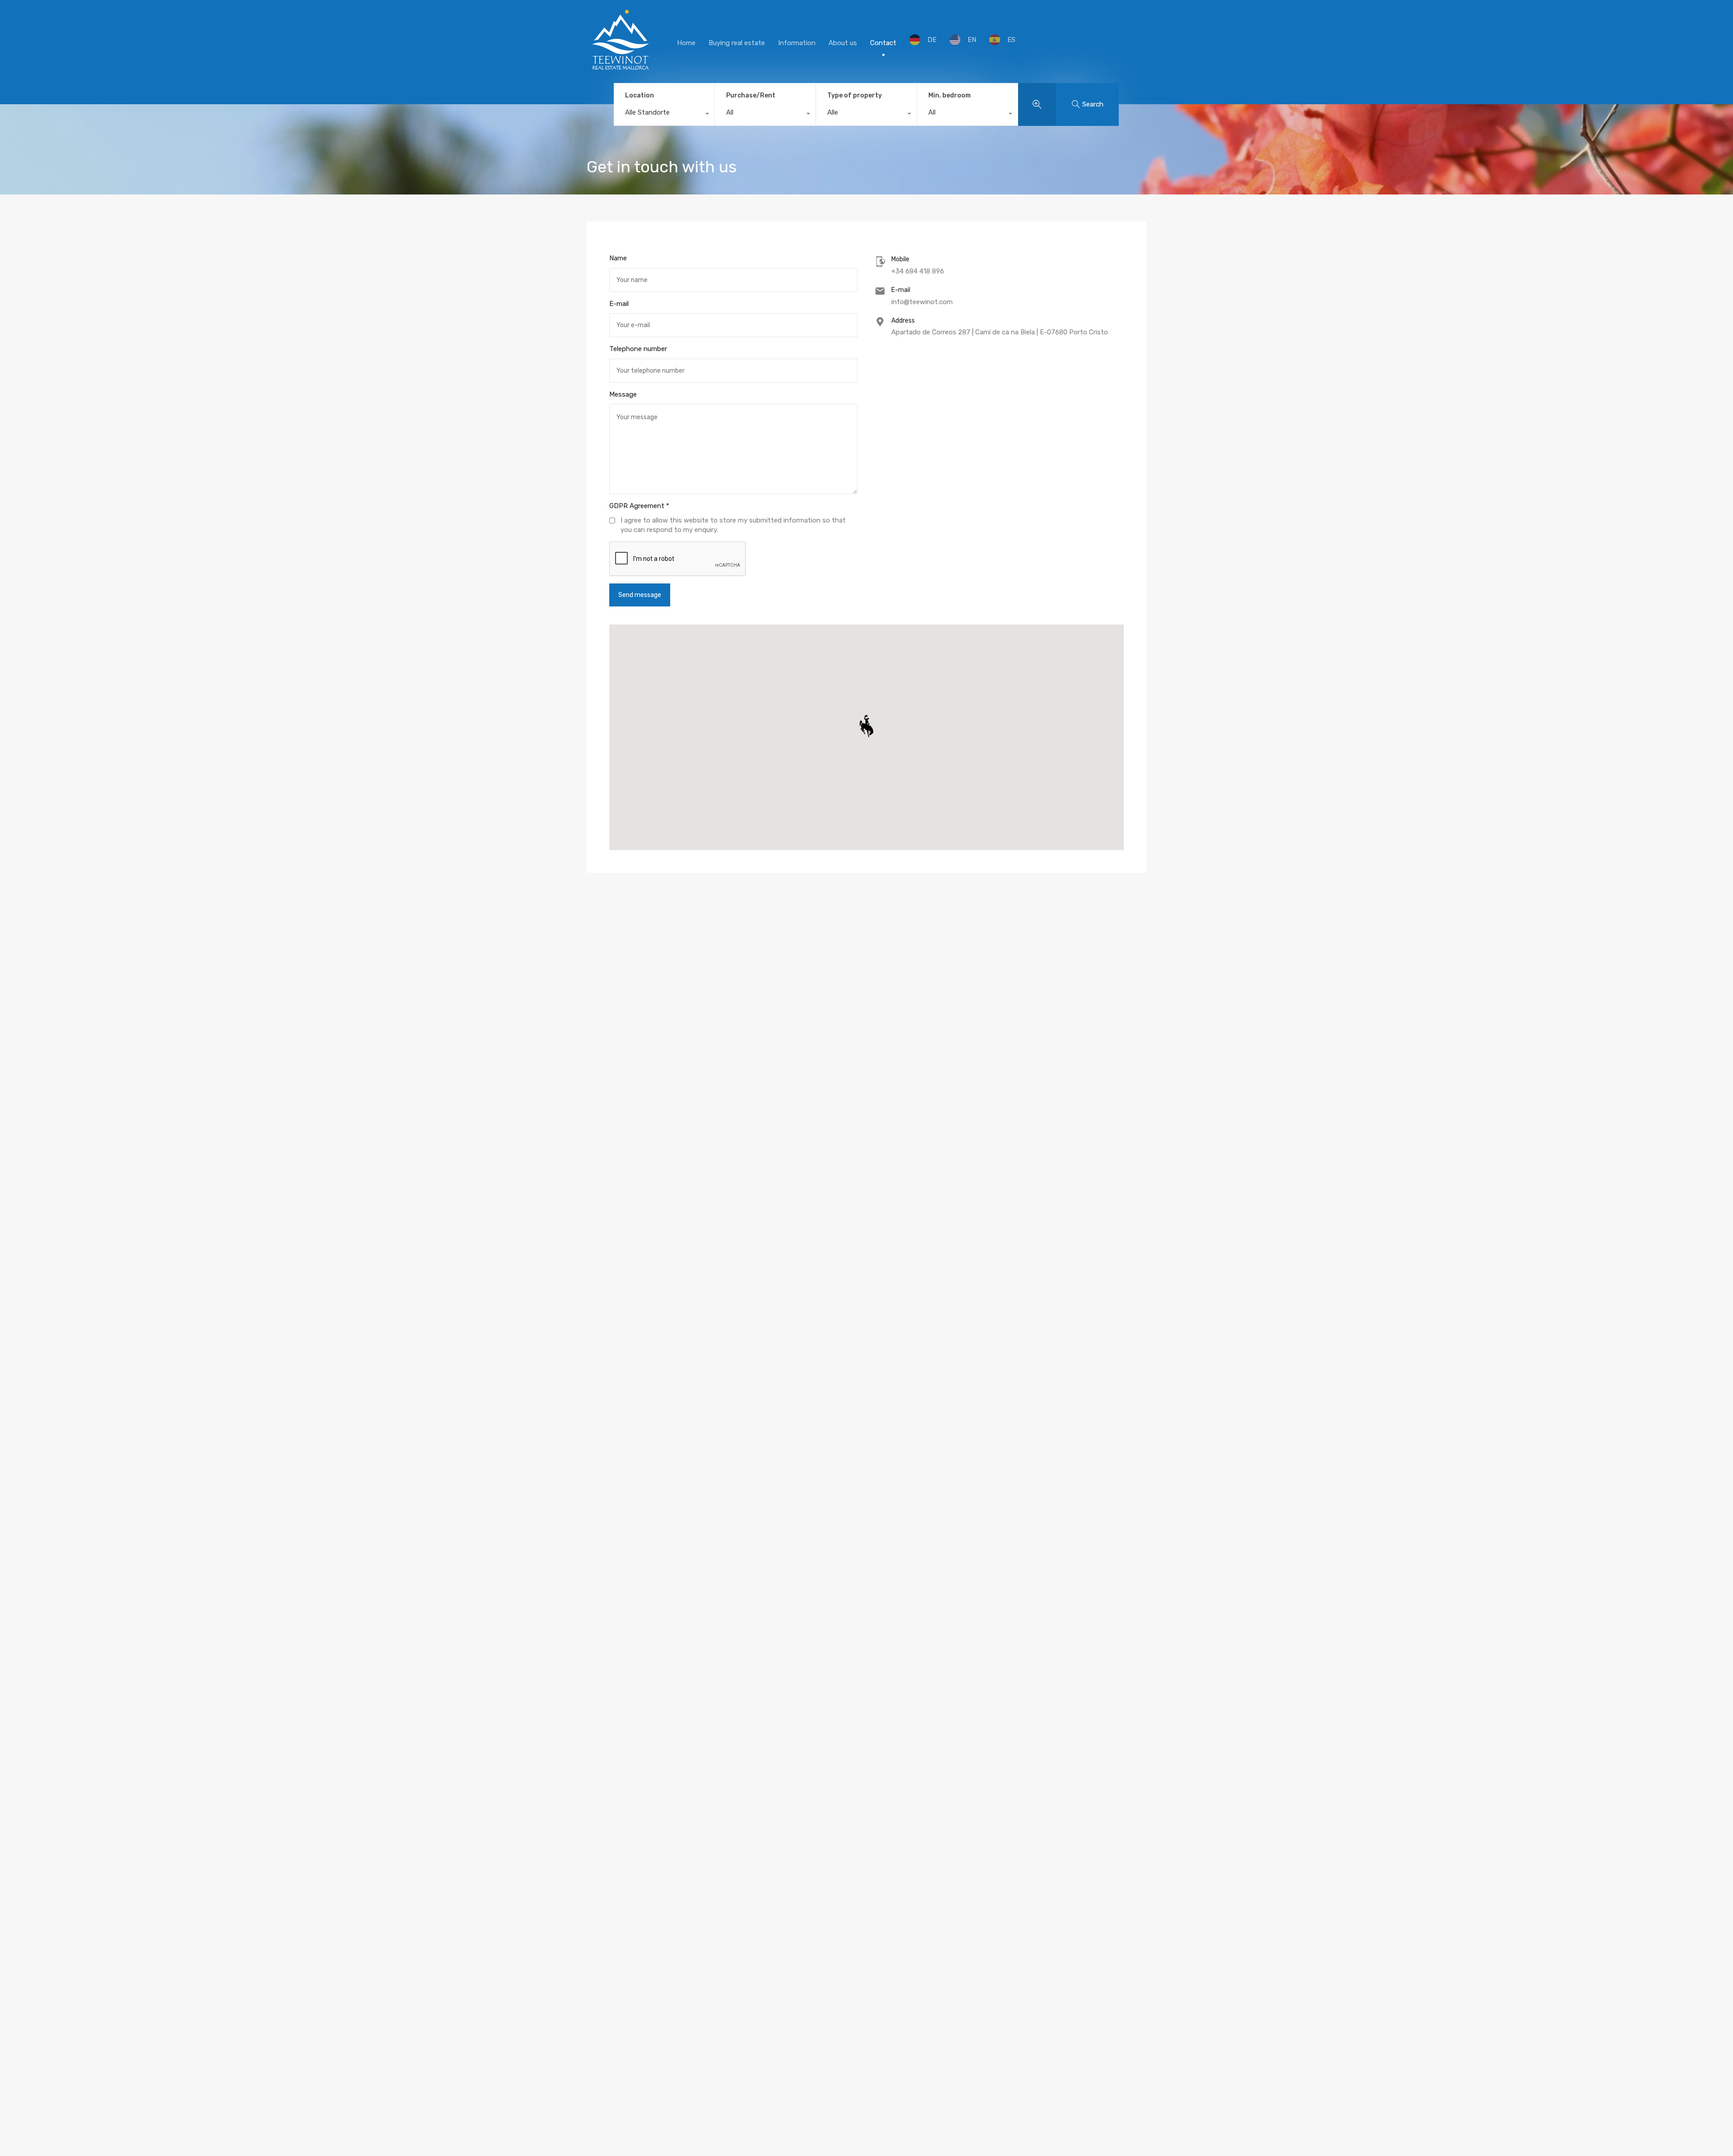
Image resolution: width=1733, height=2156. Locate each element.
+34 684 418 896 (918, 271)
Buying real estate (737, 43)
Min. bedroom (950, 95)
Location (639, 95)
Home (686, 43)
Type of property (855, 95)
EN (972, 40)
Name (618, 258)
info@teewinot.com (922, 302)
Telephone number (638, 349)
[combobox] (664, 115)
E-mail (619, 304)
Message (623, 394)
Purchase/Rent (751, 95)
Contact (883, 43)
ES (1011, 40)
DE (932, 40)
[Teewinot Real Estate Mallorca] (621, 70)
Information (797, 43)
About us (843, 43)
